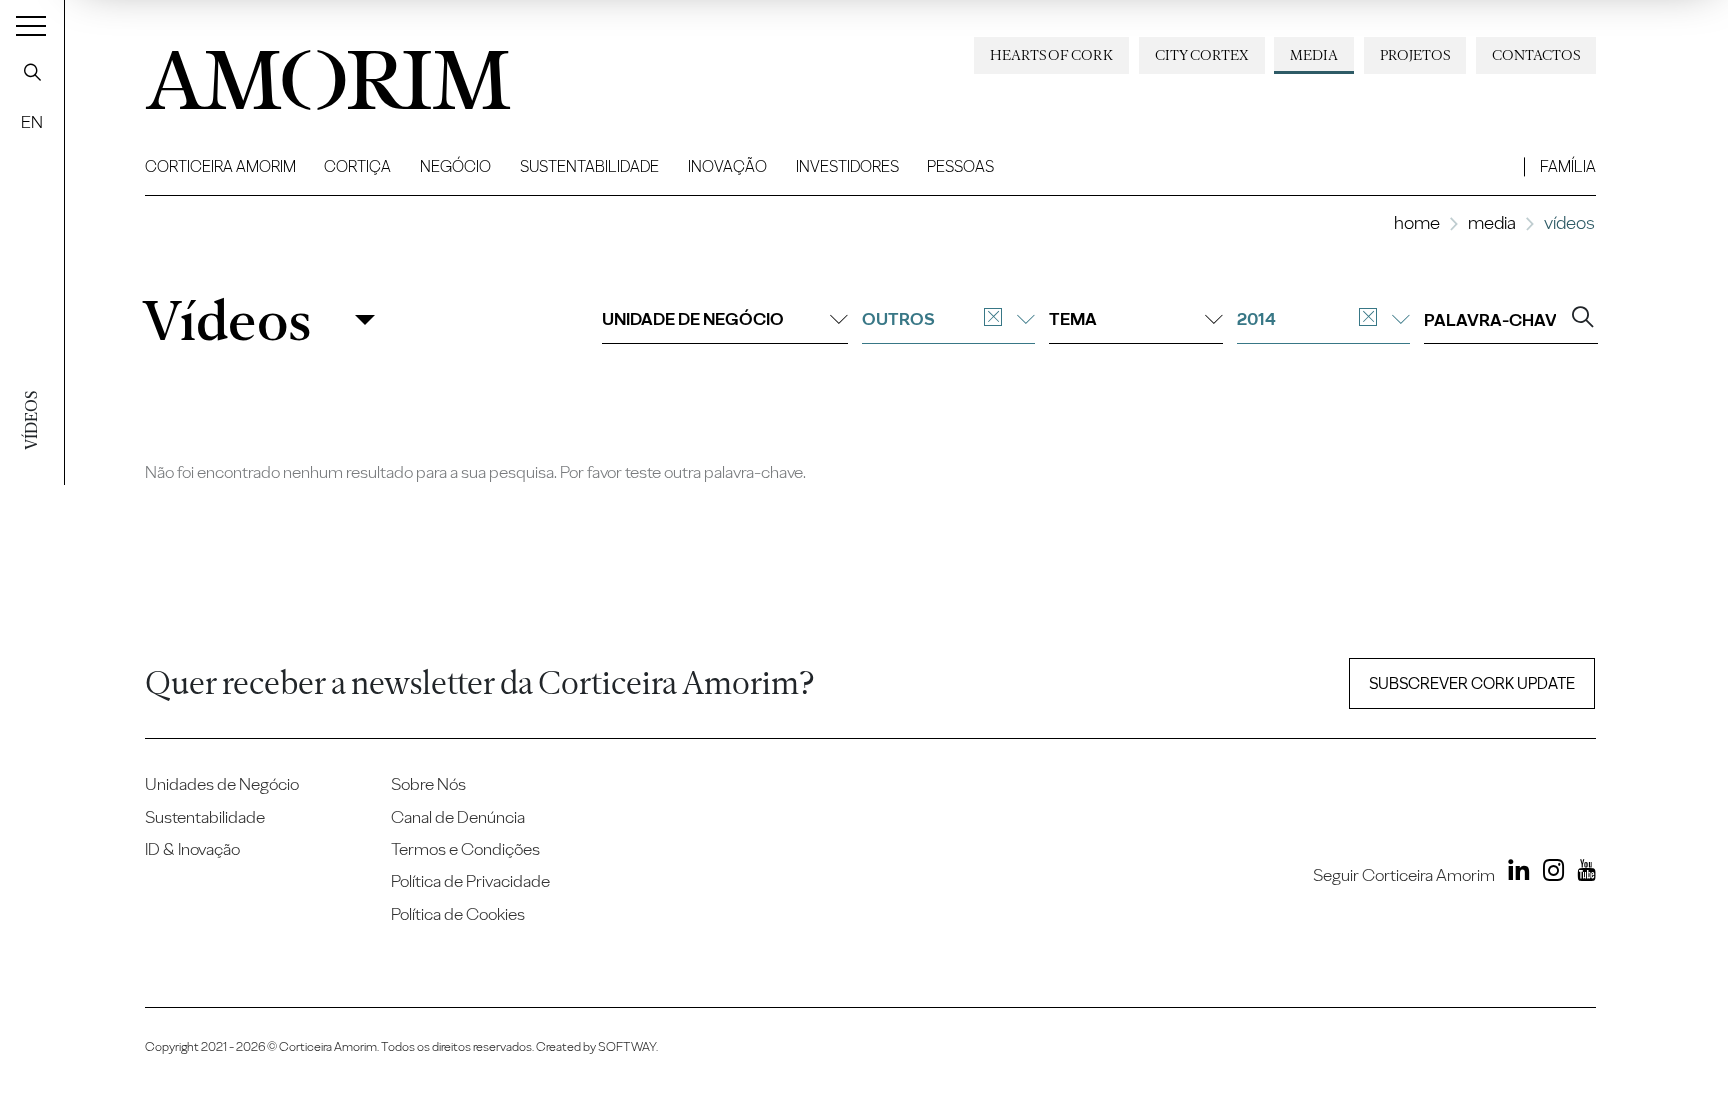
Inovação (727, 166)
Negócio (455, 166)
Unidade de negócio (693, 318)
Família (1568, 166)
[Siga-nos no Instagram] (1549, 873)
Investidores (847, 166)
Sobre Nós (428, 783)
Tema (1073, 318)
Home (1417, 222)
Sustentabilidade (589, 166)
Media (1314, 55)
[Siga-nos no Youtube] (1582, 873)
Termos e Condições (465, 848)
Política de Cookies (458, 913)
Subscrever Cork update (1472, 683)
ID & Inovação (192, 848)
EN (32, 121)
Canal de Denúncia (458, 816)
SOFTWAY (627, 1046)
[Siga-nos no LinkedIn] (1514, 873)
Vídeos (226, 320)
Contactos (1536, 55)
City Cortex (1202, 55)
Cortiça (357, 166)
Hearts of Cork (1051, 55)
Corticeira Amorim (220, 166)
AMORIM (305, 72)
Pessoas (960, 166)
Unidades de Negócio (222, 783)
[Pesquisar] (32, 72)
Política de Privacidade (470, 880)
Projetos (1415, 55)
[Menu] (31, 25)
